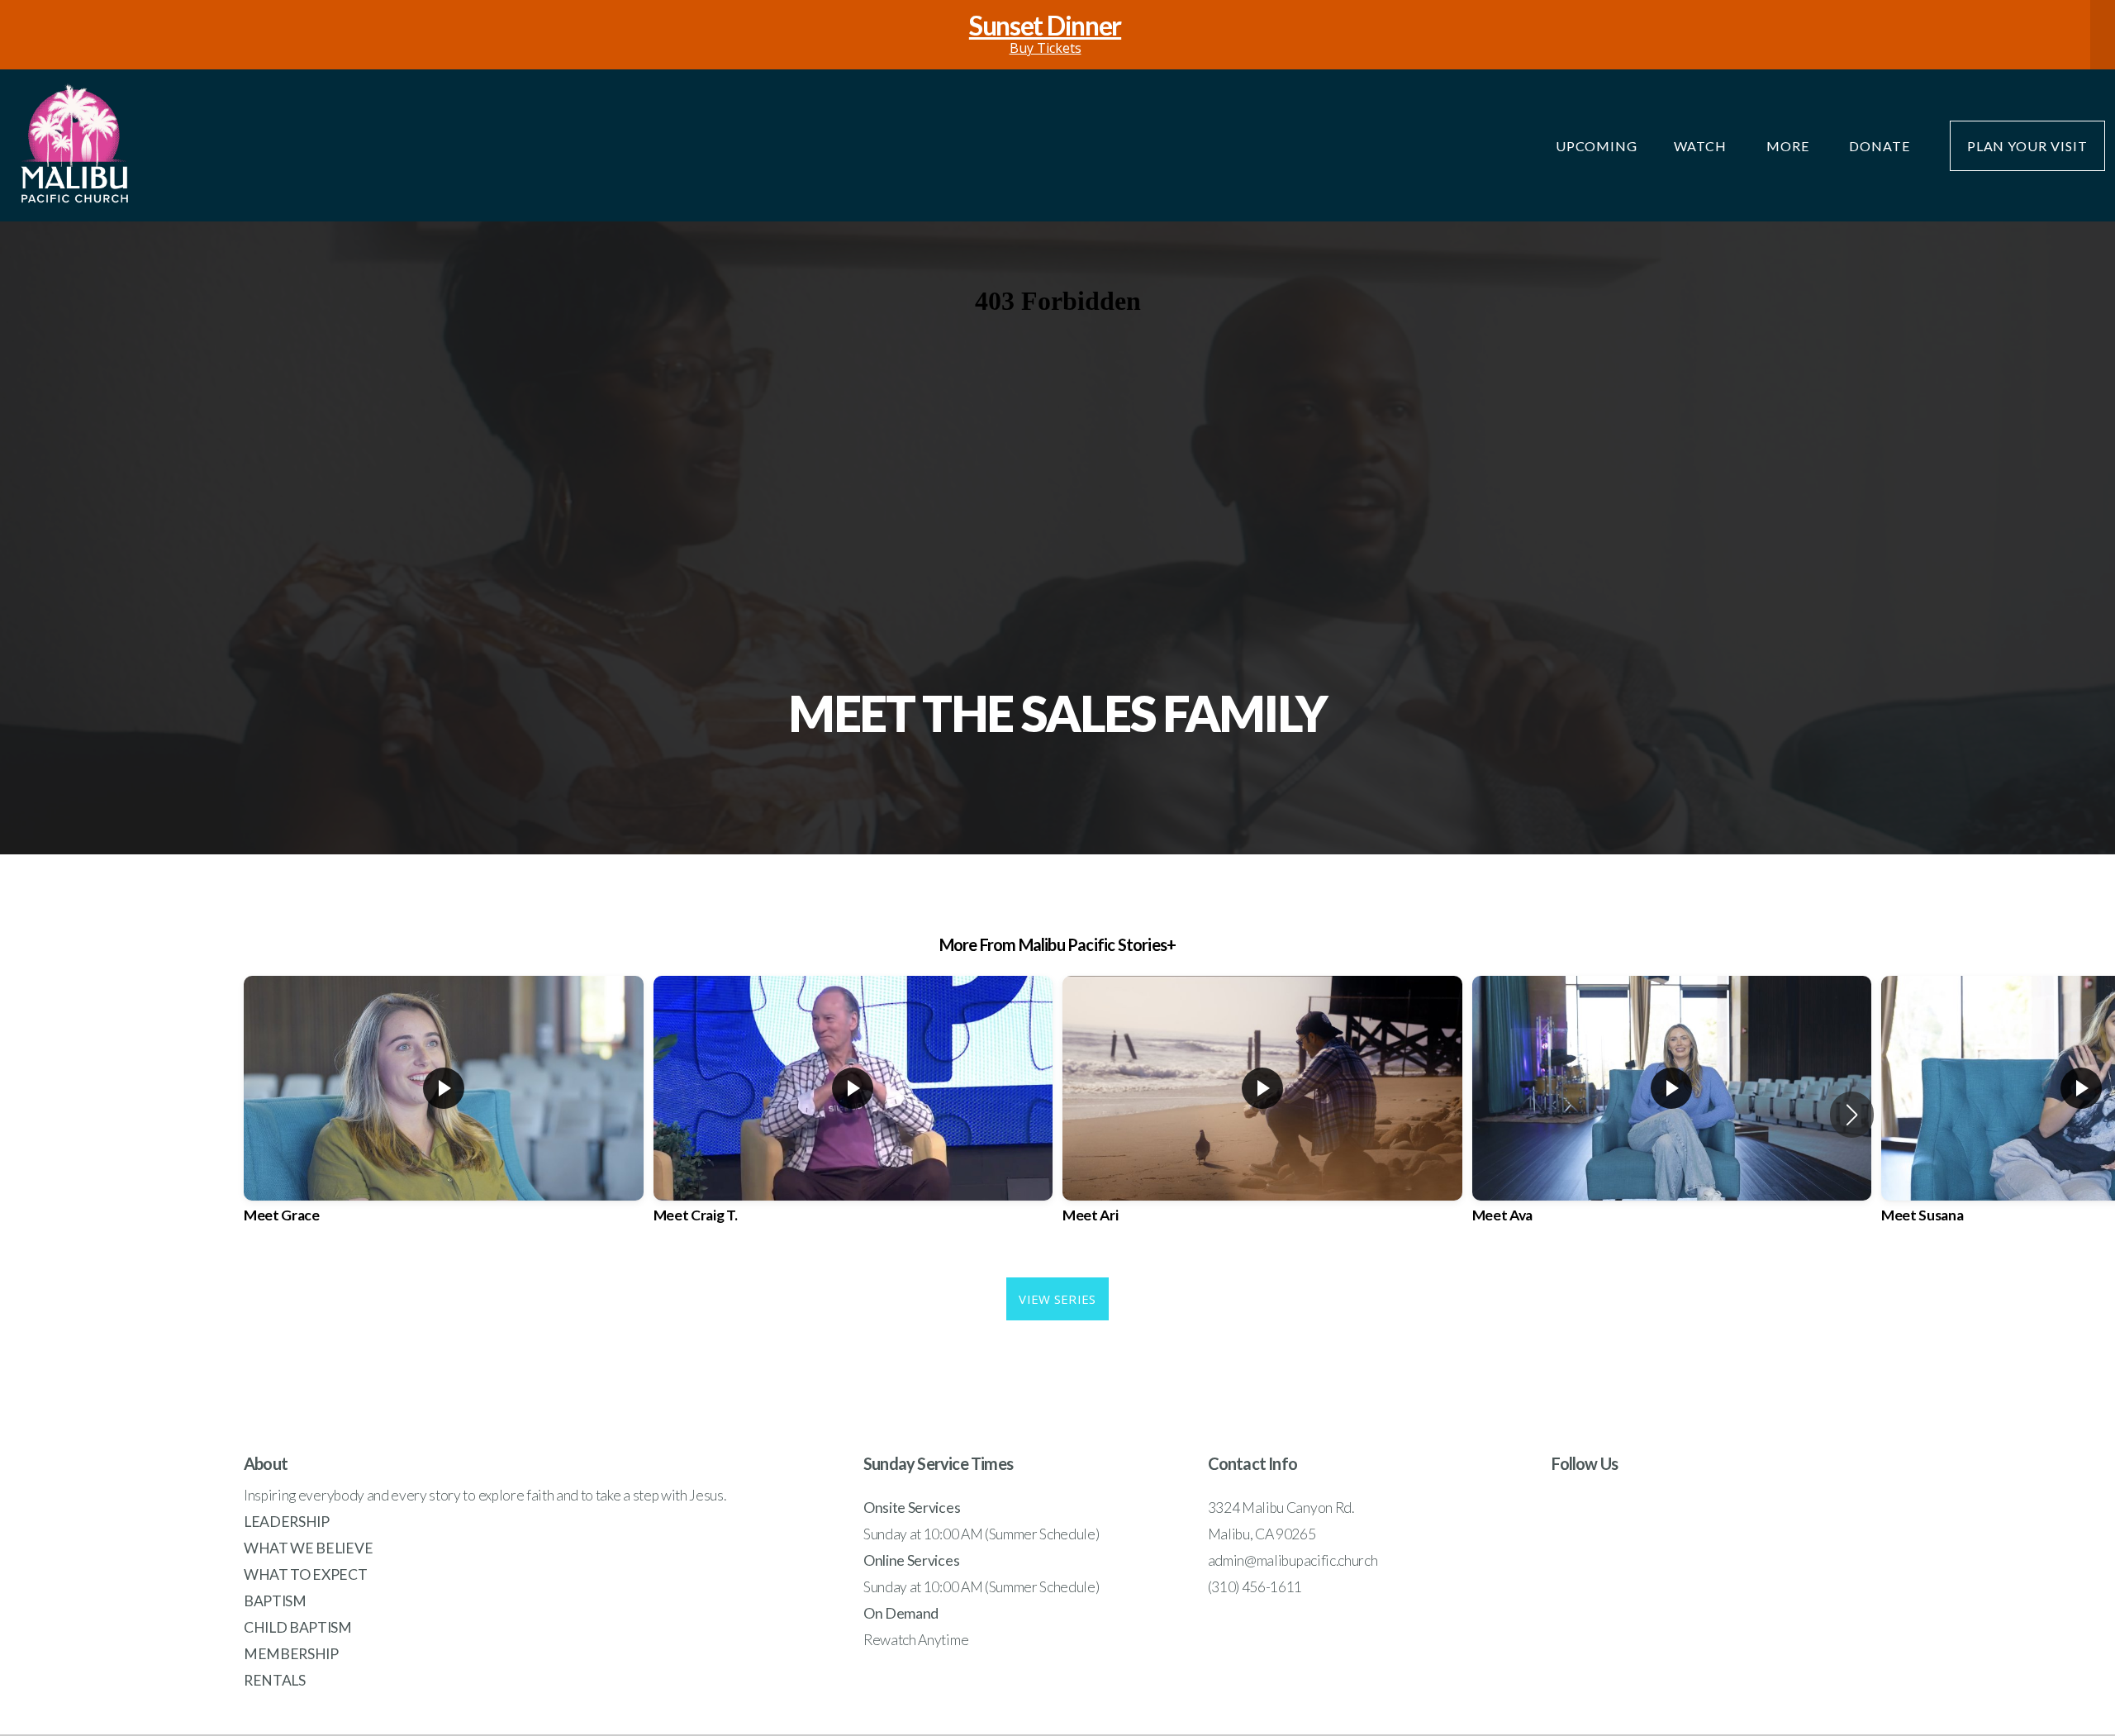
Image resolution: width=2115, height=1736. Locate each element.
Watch (1702, 146)
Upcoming (1597, 146)
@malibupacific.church (1311, 1560)
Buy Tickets (1045, 35)
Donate (1881, 146)
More (1789, 146)
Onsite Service (909, 1508)
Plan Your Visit (2027, 146)
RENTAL (271, 1680)
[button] (1852, 1115)
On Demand (901, 1613)
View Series (1057, 1299)
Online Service (908, 1560)
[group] (444, 1114)
